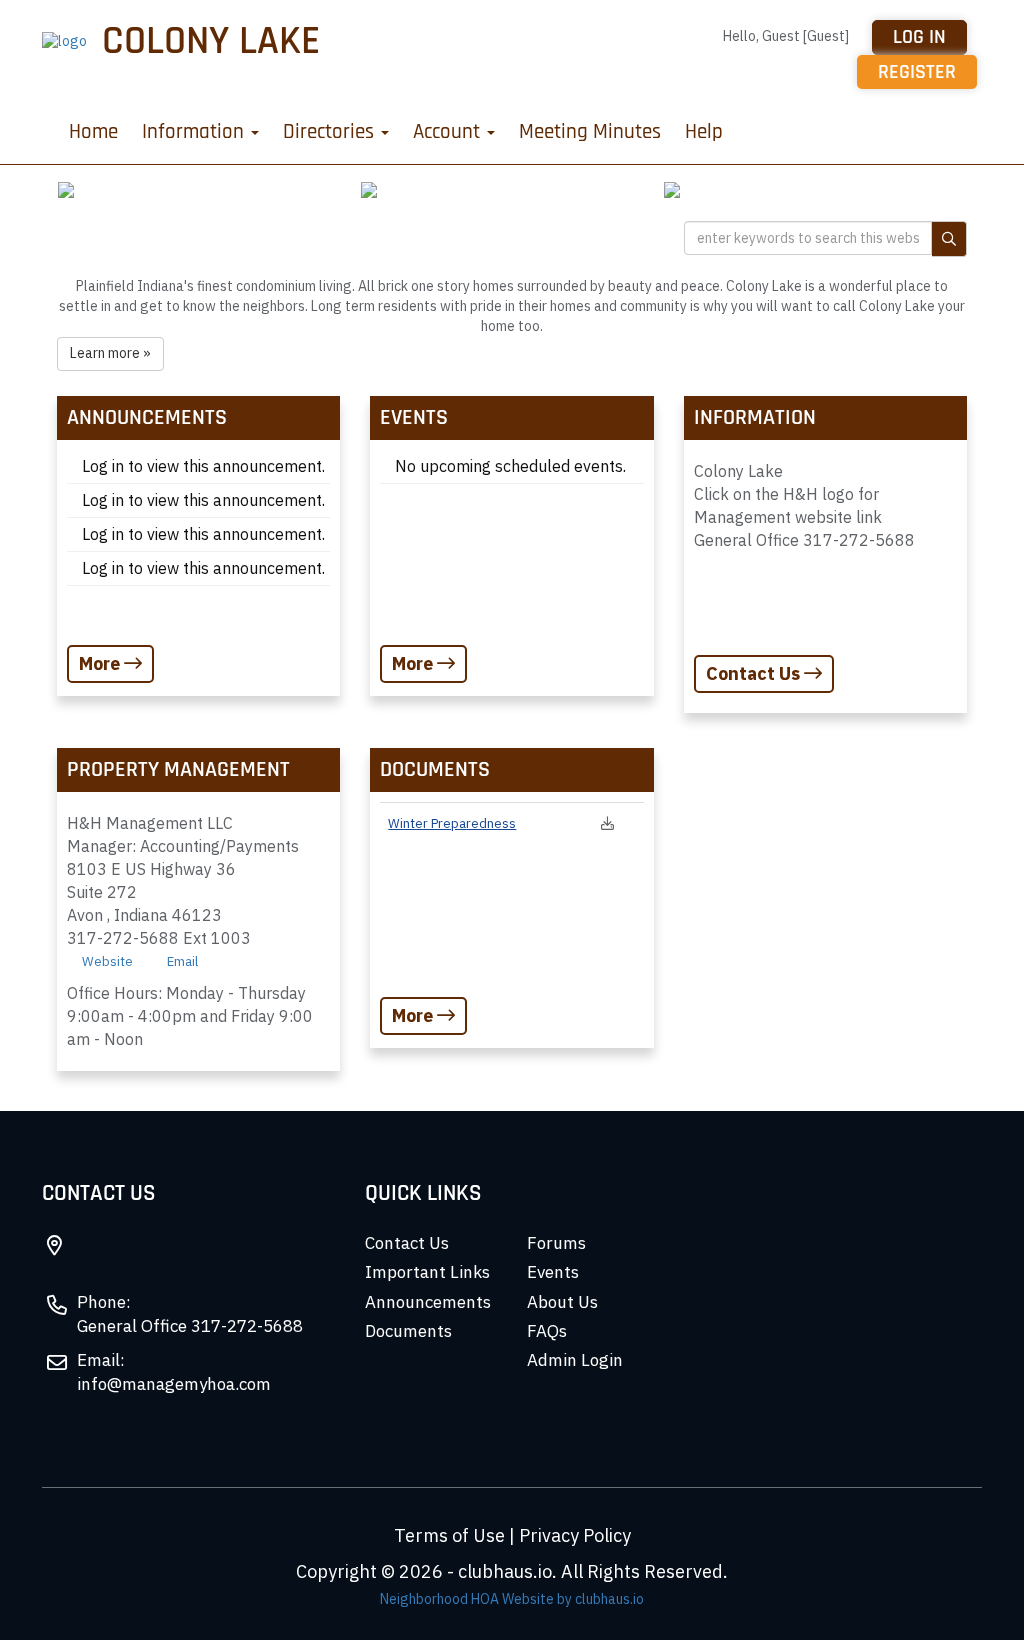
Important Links (427, 1272)
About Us (562, 1302)
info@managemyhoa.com (174, 1384)
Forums (556, 1243)
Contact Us (755, 673)
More (101, 663)
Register (917, 72)
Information (195, 131)
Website (107, 961)
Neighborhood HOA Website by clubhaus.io (512, 1599)
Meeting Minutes (590, 131)
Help (704, 131)
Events (553, 1272)
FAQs (547, 1331)
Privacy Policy (575, 1535)
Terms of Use (449, 1535)
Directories (331, 131)
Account (449, 131)
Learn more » (110, 353)
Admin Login (575, 1360)
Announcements (428, 1302)
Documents (408, 1331)
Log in (919, 37)
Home (93, 131)
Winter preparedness (452, 823)
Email (182, 961)
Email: (101, 1360)
